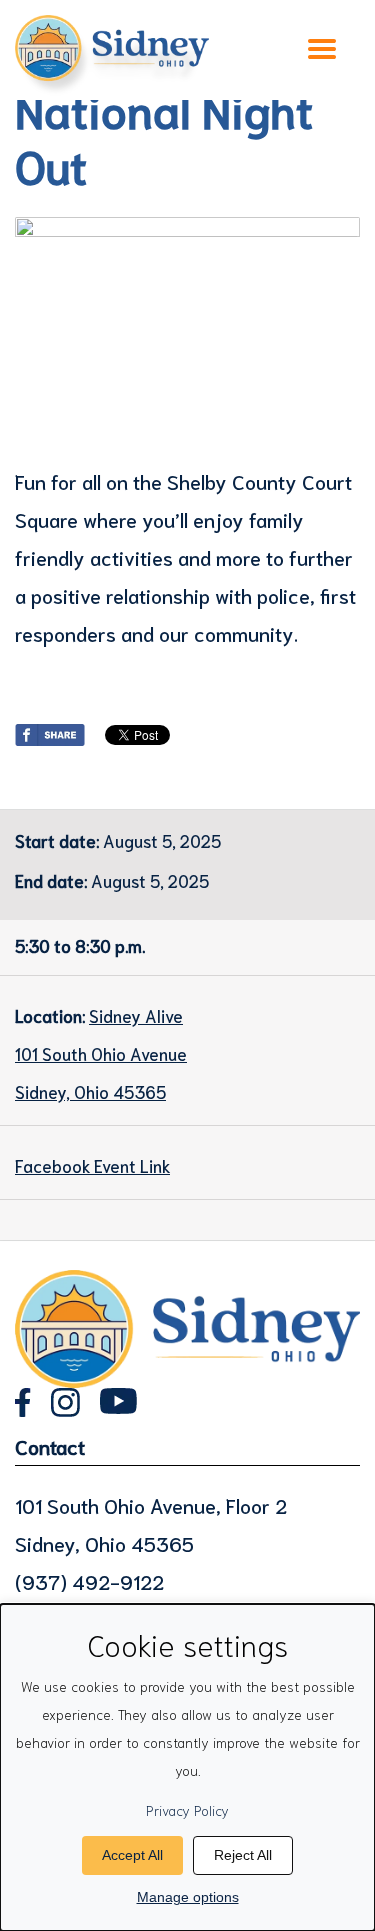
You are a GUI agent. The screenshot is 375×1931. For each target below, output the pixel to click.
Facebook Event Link (92, 1165)
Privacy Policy (187, 1810)
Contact (50, 1446)
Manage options (188, 1897)
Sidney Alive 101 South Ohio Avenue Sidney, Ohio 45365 (101, 1053)
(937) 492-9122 (89, 1581)
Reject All (243, 1855)
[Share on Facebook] (50, 731)
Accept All (132, 1855)
